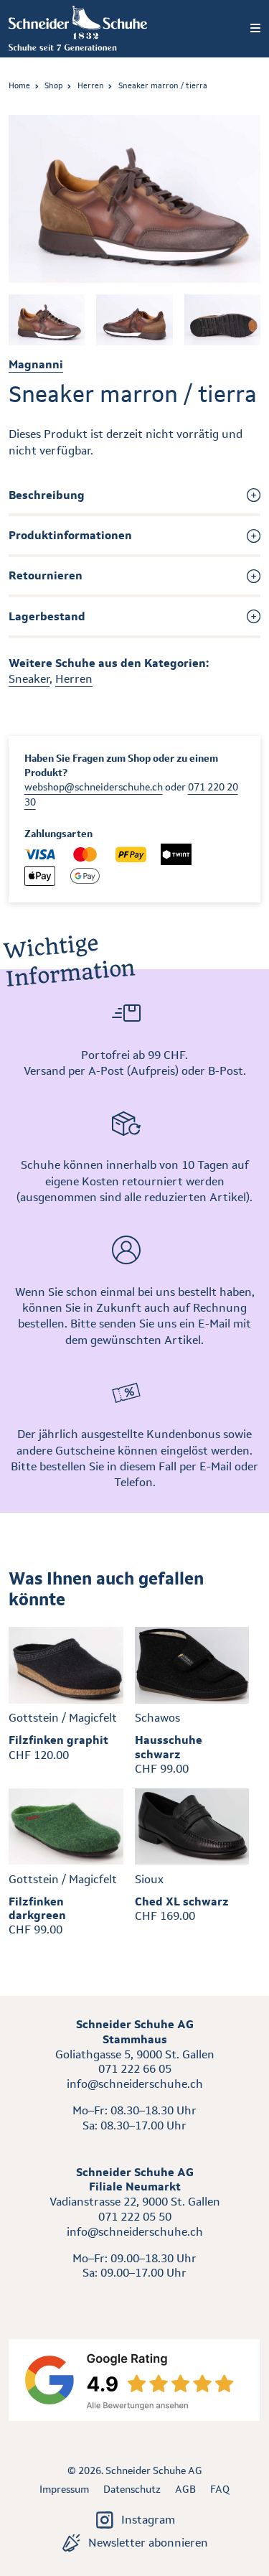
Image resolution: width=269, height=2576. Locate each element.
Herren (91, 85)
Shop (53, 85)
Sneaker (29, 679)
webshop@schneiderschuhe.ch (94, 787)
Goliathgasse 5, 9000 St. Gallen (135, 2054)
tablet (134, 2299)
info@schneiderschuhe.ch (135, 2084)
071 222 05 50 (135, 2217)
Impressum (64, 2489)
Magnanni (36, 364)
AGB (185, 2489)
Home (19, 85)
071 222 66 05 (135, 2069)
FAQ (220, 2489)
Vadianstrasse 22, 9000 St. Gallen (135, 2202)
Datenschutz (132, 2489)
